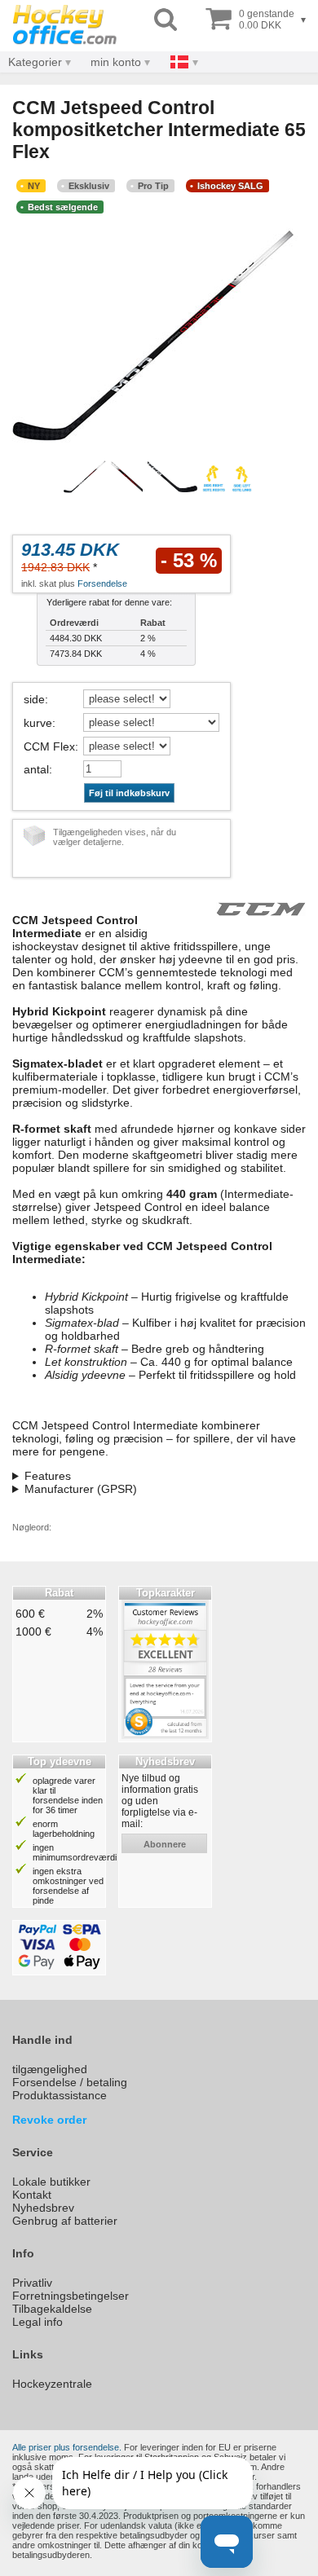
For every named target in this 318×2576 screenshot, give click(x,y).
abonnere (165, 1844)
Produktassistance (60, 2095)
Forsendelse (102, 583)
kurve (38, 723)
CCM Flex (49, 746)
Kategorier (35, 62)
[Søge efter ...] (166, 20)
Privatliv (32, 2283)
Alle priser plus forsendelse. (67, 2447)
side (34, 699)
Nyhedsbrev (43, 2208)
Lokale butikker (51, 2182)
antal (36, 769)
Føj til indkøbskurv (129, 793)
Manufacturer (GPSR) (81, 1489)
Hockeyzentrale (52, 2384)
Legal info (38, 2322)
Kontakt (32, 2195)
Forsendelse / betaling (70, 2082)
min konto (116, 62)
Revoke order (49, 2120)
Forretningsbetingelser (71, 2296)
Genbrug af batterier (65, 2221)
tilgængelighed (50, 2069)
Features (48, 1476)
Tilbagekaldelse (52, 2309)
